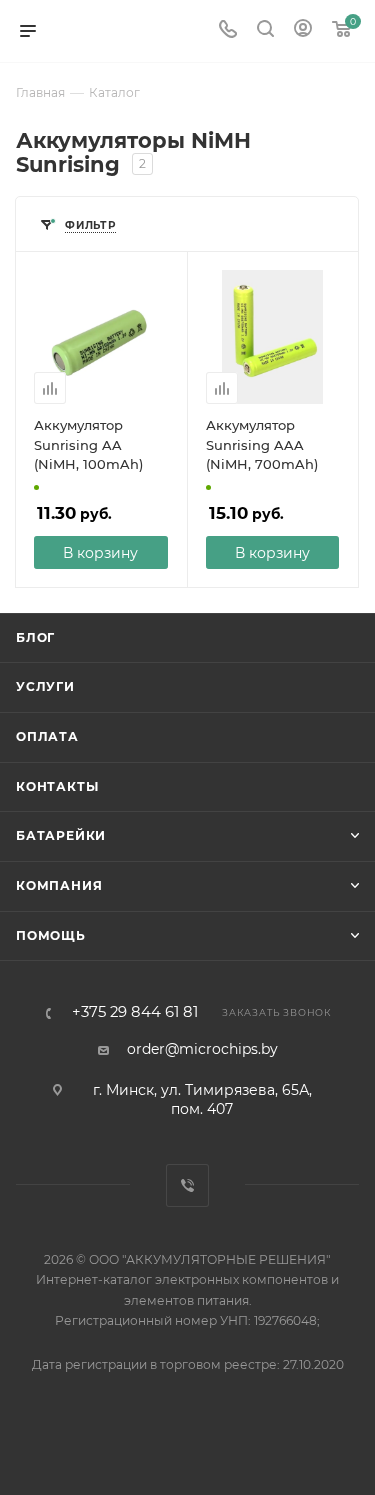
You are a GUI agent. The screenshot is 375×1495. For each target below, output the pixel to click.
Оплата (47, 736)
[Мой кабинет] (303, 31)
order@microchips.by (202, 1049)
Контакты (57, 786)
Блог (35, 637)
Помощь (51, 935)
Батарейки (61, 835)
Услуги (45, 686)
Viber (187, 1185)
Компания (59, 885)
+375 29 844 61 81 (135, 1012)
